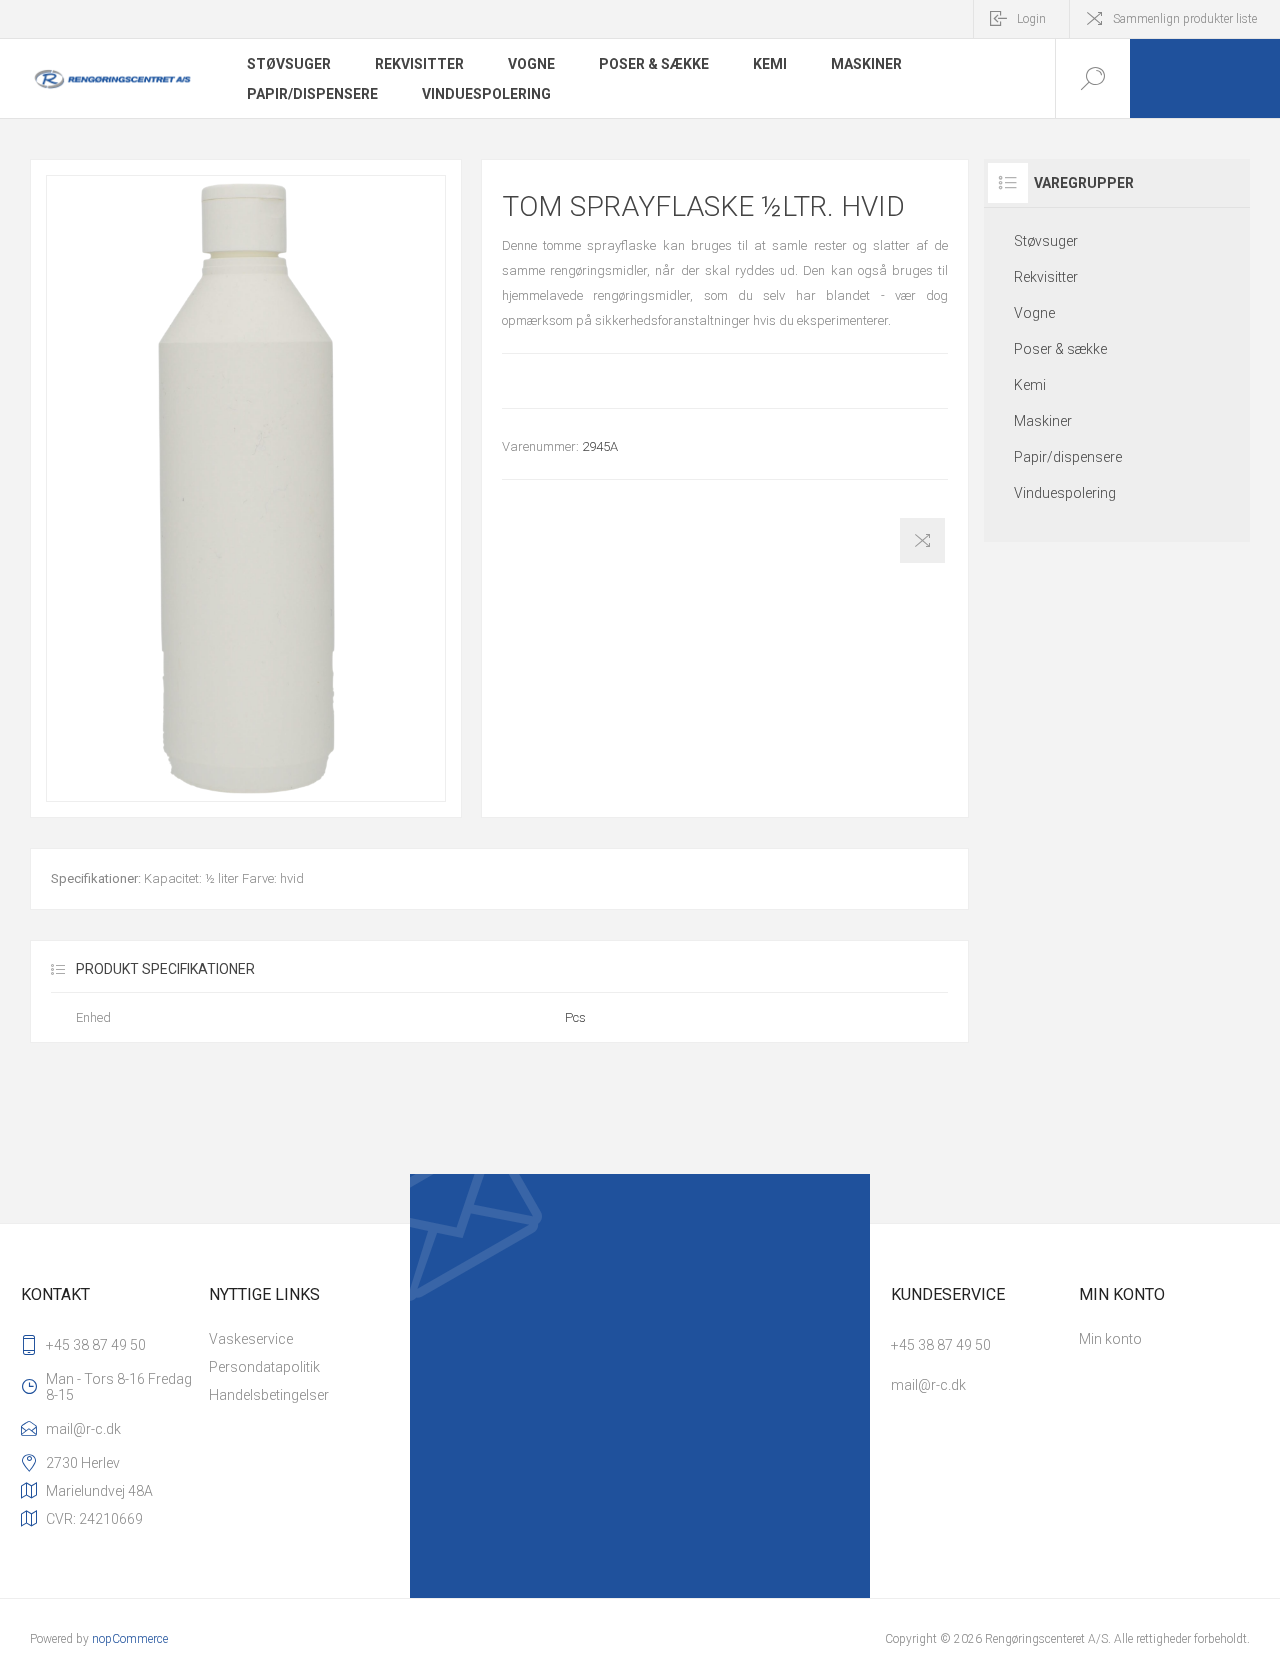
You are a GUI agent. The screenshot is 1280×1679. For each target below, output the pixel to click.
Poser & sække (654, 64)
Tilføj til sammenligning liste (922, 540)
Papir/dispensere (312, 94)
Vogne (531, 64)
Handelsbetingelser (269, 1395)
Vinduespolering (486, 94)
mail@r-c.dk (83, 1429)
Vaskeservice (251, 1339)
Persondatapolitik (264, 1367)
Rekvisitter (419, 64)
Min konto (1110, 1339)
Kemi (770, 64)
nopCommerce (130, 1639)
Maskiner (866, 64)
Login (1031, 19)
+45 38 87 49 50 (96, 1345)
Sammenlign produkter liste (1185, 19)
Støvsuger (289, 64)
